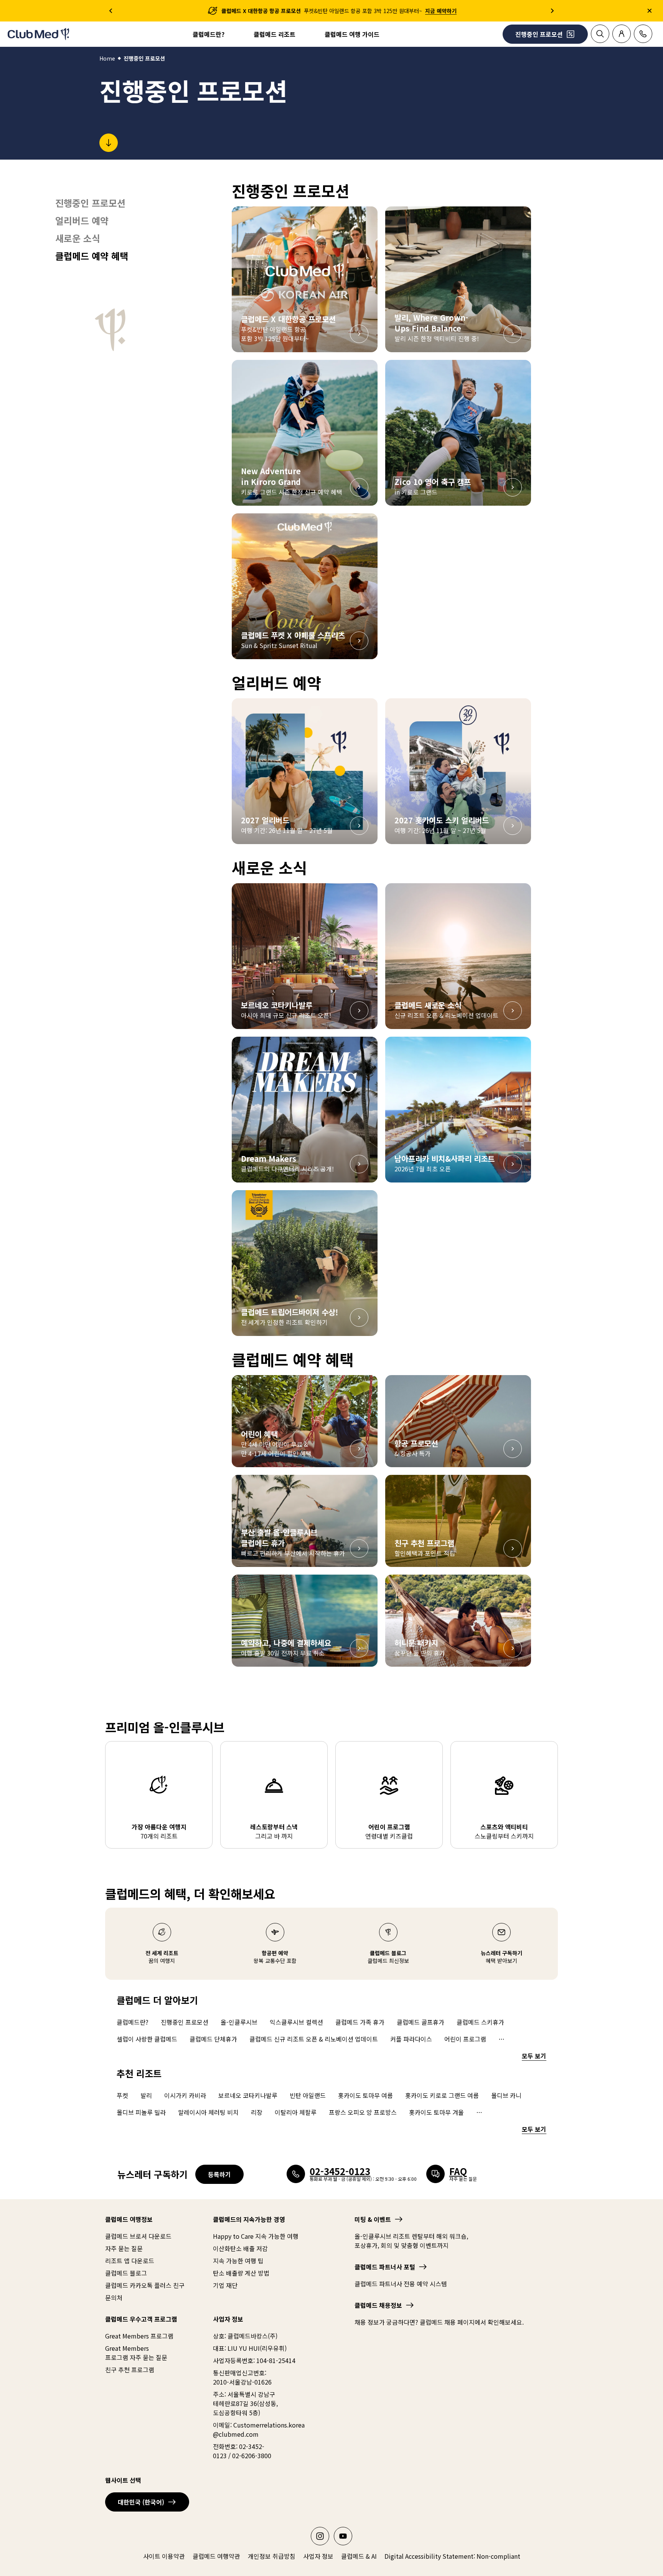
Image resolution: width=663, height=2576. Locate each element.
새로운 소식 (78, 238)
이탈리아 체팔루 (296, 2112)
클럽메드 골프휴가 (421, 2022)
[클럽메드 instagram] (320, 2536)
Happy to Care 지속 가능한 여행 (256, 2236)
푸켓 (122, 2095)
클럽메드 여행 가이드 (352, 34)
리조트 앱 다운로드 (130, 2261)
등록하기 (219, 2174)
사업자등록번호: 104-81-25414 (254, 2360)
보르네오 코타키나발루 (248, 2095)
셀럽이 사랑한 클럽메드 (147, 2039)
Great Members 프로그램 (139, 2336)
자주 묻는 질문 (124, 2248)
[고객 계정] (622, 34)
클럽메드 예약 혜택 (92, 256)
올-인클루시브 (239, 2022)
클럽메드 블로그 (126, 2273)
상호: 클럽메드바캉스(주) (245, 2336)
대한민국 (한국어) (141, 2502)
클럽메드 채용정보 (378, 2305)
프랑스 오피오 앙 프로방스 (363, 2112)
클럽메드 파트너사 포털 (385, 2267)
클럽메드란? (209, 34)
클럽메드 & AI (359, 2556)
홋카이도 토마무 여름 (365, 2095)
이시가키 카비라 (185, 2095)
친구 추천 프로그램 (130, 2370)
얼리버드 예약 (82, 221)
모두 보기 (534, 2056)
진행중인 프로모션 (90, 203)
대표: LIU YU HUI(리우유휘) (250, 2348)
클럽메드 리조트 (275, 34)
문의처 (114, 2297)
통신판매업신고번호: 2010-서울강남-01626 (242, 2377)
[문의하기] (643, 34)
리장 (257, 2112)
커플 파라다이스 (411, 2039)
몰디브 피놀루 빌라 (141, 2112)
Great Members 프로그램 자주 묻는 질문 (136, 2353)
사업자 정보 (318, 2556)
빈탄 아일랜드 (308, 2095)
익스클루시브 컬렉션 (296, 2022)
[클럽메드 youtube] (343, 2536)
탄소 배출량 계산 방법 (241, 2273)
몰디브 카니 (506, 2095)
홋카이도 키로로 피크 (504, 2112)
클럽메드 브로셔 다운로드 (138, 2236)
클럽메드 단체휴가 (213, 2039)
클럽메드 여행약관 (216, 2556)
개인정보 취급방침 (272, 2556)
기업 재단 (225, 2285)
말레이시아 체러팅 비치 (208, 2112)
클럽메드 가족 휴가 (360, 2022)
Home (107, 58)
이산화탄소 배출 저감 (240, 2248)
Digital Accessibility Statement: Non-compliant (452, 2556)
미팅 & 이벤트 (373, 2219)
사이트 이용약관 (164, 2556)
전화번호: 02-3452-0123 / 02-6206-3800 (242, 2451)
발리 (146, 2095)
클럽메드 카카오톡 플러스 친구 (145, 2285)
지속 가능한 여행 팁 (238, 2261)
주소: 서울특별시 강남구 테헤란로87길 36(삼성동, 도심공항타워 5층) (245, 2403)
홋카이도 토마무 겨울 (436, 2112)
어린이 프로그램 (465, 2039)
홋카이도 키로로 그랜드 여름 (442, 2095)
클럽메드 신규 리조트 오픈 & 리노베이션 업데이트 (314, 2039)
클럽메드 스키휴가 (480, 2022)
